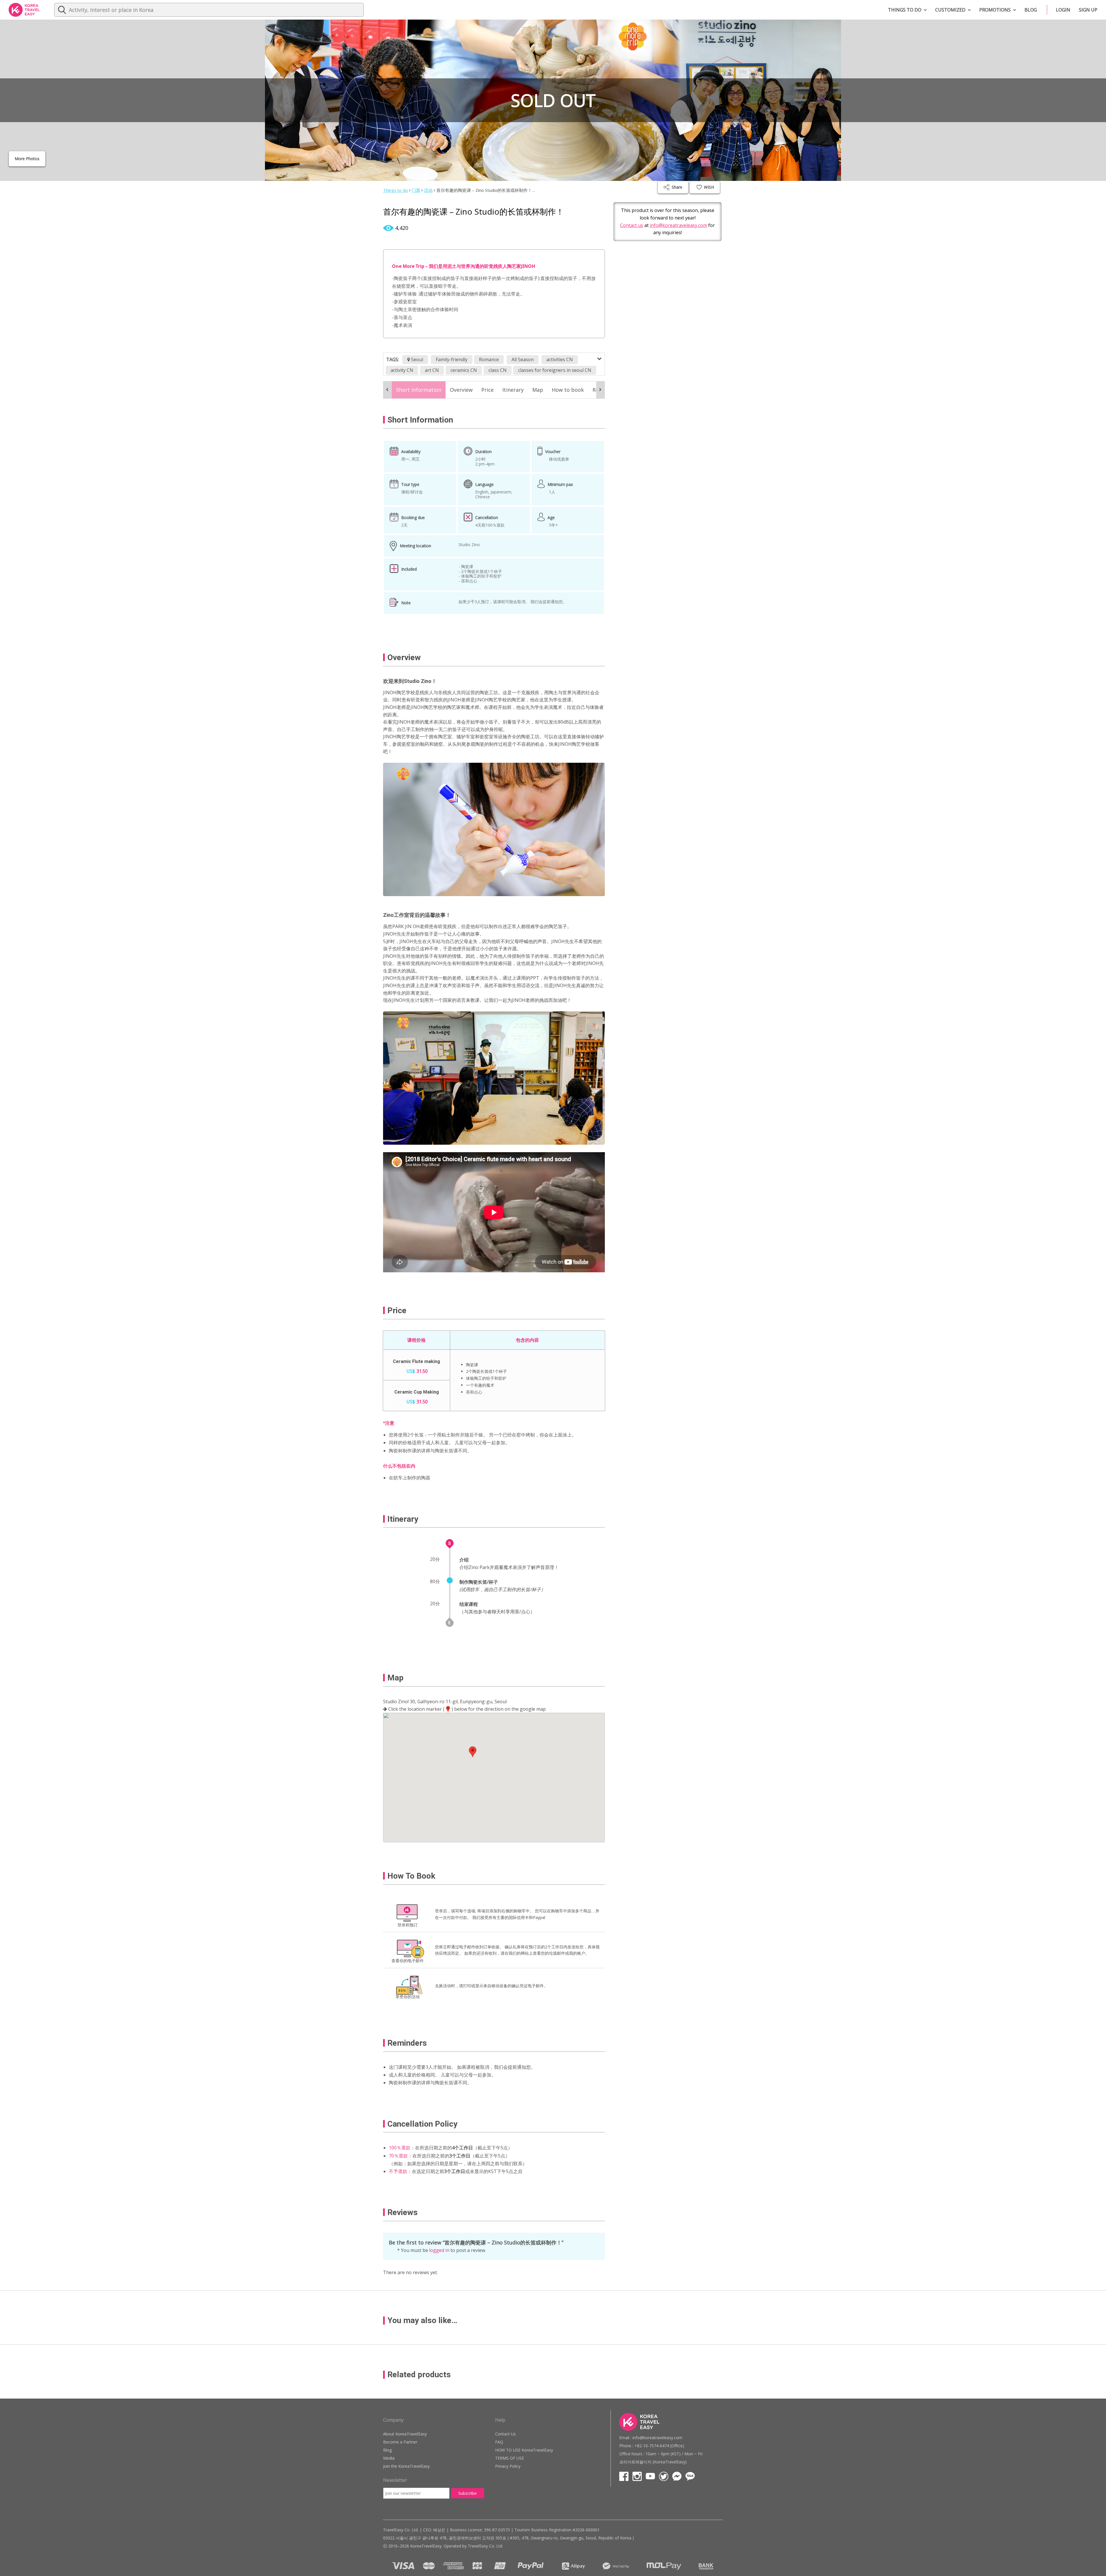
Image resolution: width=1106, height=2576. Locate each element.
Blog (1031, 10)
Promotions (995, 10)
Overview (461, 390)
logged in (439, 2250)
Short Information (419, 390)
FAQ (499, 2442)
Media (389, 2458)
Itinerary (513, 390)
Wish (708, 187)
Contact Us (505, 2434)
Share (677, 187)
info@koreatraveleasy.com (678, 225)
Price (487, 390)
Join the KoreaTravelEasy (406, 2466)
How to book (568, 390)
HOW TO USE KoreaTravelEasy (524, 2450)
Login (1063, 10)
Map (538, 390)
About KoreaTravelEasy (405, 2434)
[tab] (419, 390)
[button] (473, 1752)
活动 (428, 190)
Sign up (1088, 10)
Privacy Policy (508, 2466)
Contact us (632, 225)
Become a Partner (400, 2442)
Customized (950, 10)
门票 (416, 190)
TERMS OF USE (510, 2458)
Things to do (905, 10)
